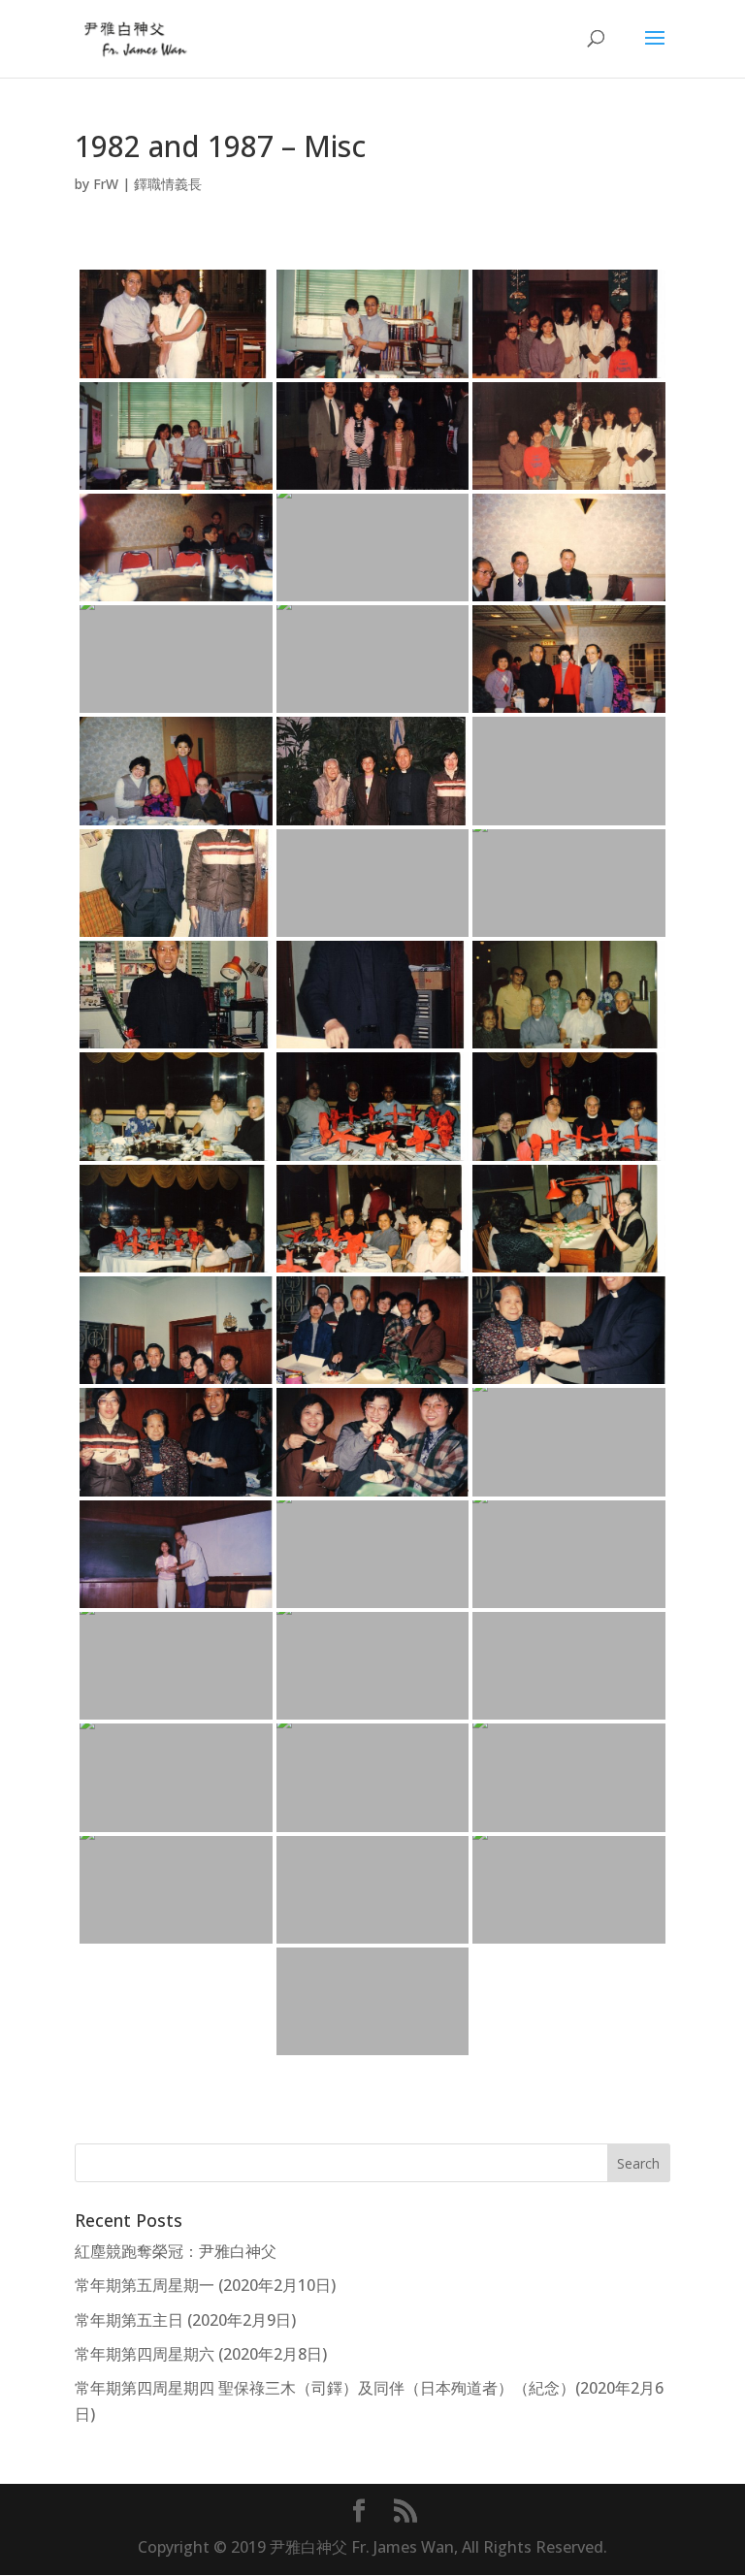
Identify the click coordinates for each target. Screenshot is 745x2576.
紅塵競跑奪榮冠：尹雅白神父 (176, 2251)
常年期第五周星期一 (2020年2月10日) (205, 2285)
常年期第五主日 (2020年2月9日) (185, 2320)
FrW (106, 184)
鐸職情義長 (168, 184)
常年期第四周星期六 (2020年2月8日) (201, 2354)
